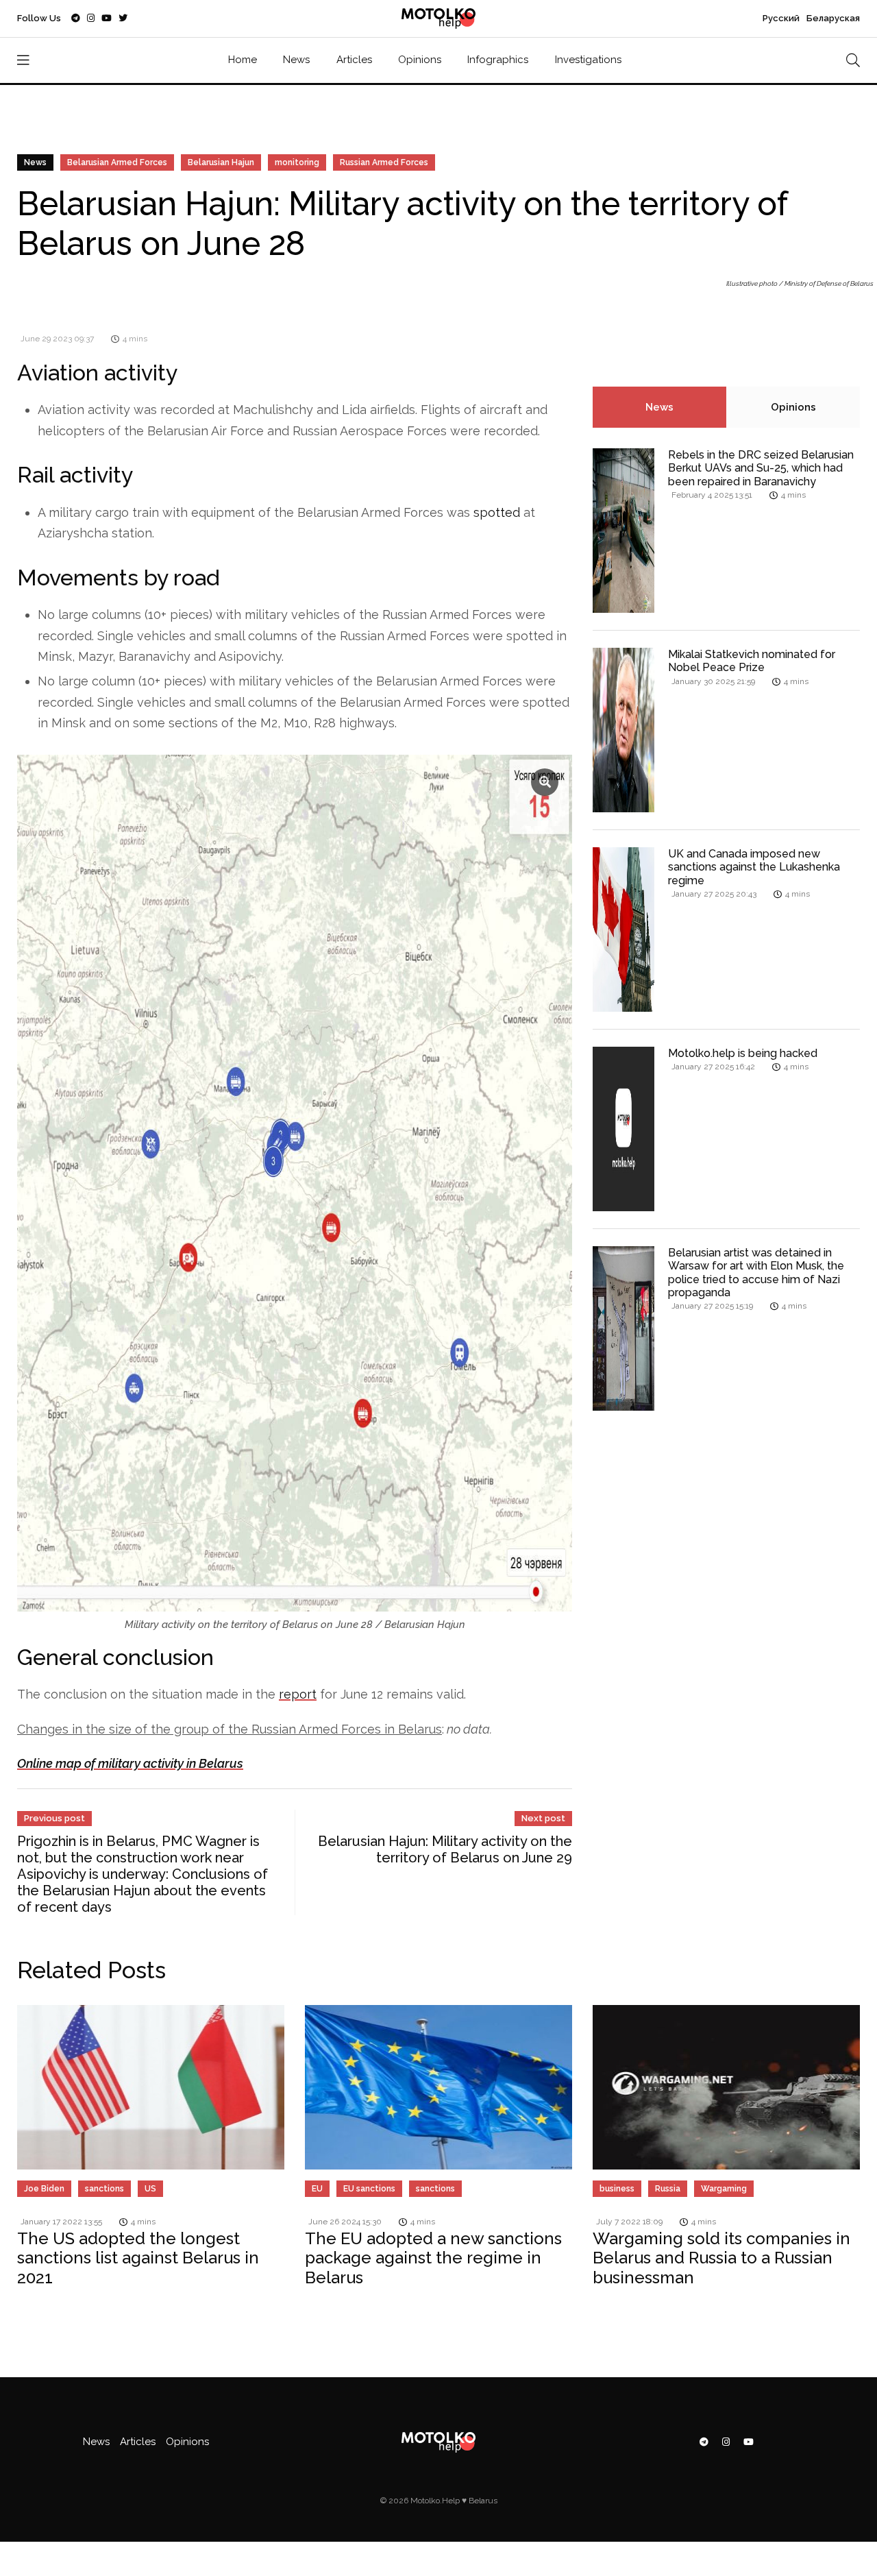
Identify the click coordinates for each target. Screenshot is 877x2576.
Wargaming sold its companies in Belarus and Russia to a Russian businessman (721, 2258)
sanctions (104, 2189)
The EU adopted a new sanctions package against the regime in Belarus (433, 2258)
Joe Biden (44, 2189)
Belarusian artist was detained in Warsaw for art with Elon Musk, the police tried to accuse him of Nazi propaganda (756, 1273)
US (150, 2189)
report (298, 1694)
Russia (668, 2189)
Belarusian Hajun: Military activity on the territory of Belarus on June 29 (445, 1849)
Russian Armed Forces (384, 162)
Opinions (420, 60)
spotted (497, 512)
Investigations (588, 60)
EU (317, 2189)
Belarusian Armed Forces (117, 162)
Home (243, 60)
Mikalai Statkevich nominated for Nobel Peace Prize (752, 661)
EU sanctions (369, 2189)
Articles (354, 60)
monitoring (297, 162)
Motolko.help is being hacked (743, 1053)
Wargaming (724, 2189)
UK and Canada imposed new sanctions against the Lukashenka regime (754, 867)
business (617, 2189)
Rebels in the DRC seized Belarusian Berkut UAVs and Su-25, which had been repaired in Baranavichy (761, 468)
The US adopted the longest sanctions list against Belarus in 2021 (138, 2258)
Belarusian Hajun (221, 162)
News (296, 60)
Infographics (498, 60)
